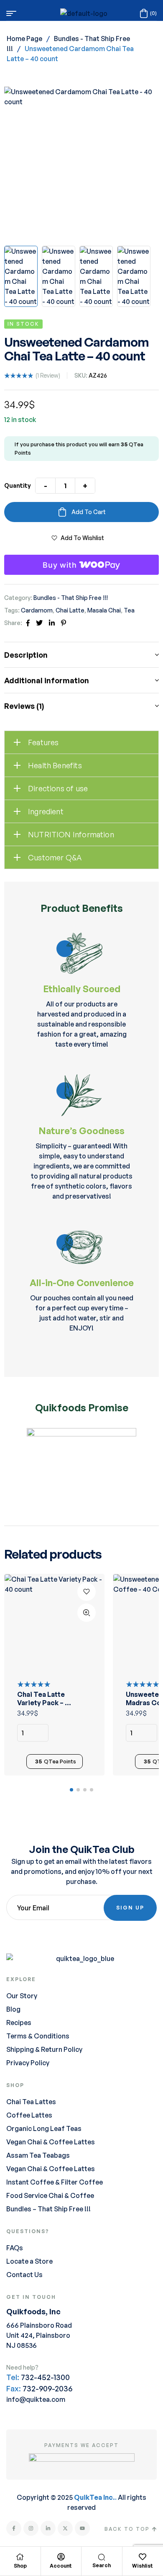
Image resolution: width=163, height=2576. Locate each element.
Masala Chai (104, 610)
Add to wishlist (82, 538)
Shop (20, 2566)
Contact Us (24, 2275)
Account (61, 2566)
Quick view (87, 1613)
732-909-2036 (47, 2388)
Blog (13, 2009)
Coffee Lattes (29, 2115)
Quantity (18, 485)
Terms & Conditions (38, 2036)
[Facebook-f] (14, 2528)
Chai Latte (70, 610)
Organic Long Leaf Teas (44, 2128)
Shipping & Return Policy (44, 2049)
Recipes (19, 2023)
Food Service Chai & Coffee (50, 2195)
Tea (129, 610)
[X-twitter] (65, 2528)
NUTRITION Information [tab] (71, 834)
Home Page (24, 39)
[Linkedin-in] (48, 2528)
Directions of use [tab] (58, 788)
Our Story (22, 1996)
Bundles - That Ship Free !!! (71, 598)
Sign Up (130, 1908)
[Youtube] (82, 2528)
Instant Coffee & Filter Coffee (55, 2182)
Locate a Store (29, 2261)
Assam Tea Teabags (38, 2155)
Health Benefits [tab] (55, 765)
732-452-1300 (45, 2377)
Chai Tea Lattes (31, 2102)
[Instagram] (31, 2528)
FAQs (15, 2248)
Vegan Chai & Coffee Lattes (51, 2142)
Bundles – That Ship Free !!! (48, 2209)
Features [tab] (43, 742)
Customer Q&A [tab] (55, 857)
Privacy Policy (28, 2063)
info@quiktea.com (36, 2399)
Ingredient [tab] (46, 811)
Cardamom (37, 610)
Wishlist (143, 2566)
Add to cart (89, 512)
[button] (71, 1790)
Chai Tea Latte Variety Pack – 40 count (45, 1703)
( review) (48, 375)
